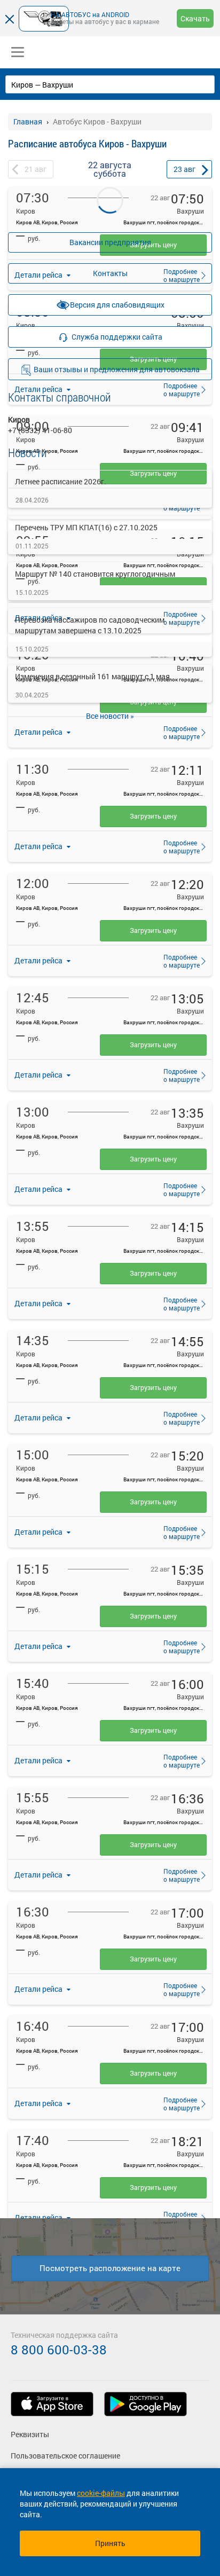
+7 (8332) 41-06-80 (40, 430)
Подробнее (178, 732)
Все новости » (110, 716)
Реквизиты (30, 2434)
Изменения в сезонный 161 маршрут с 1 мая (92, 676)
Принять (110, 2543)
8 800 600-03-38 (59, 2350)
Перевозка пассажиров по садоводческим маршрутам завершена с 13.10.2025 (90, 625)
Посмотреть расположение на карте (110, 2268)
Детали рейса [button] (39, 846)
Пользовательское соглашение (65, 2456)
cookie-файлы (101, 2493)
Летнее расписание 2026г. (61, 481)
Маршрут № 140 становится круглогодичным (95, 574)
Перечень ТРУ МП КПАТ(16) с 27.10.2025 (86, 527)
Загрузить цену (153, 816)
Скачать (195, 18)
